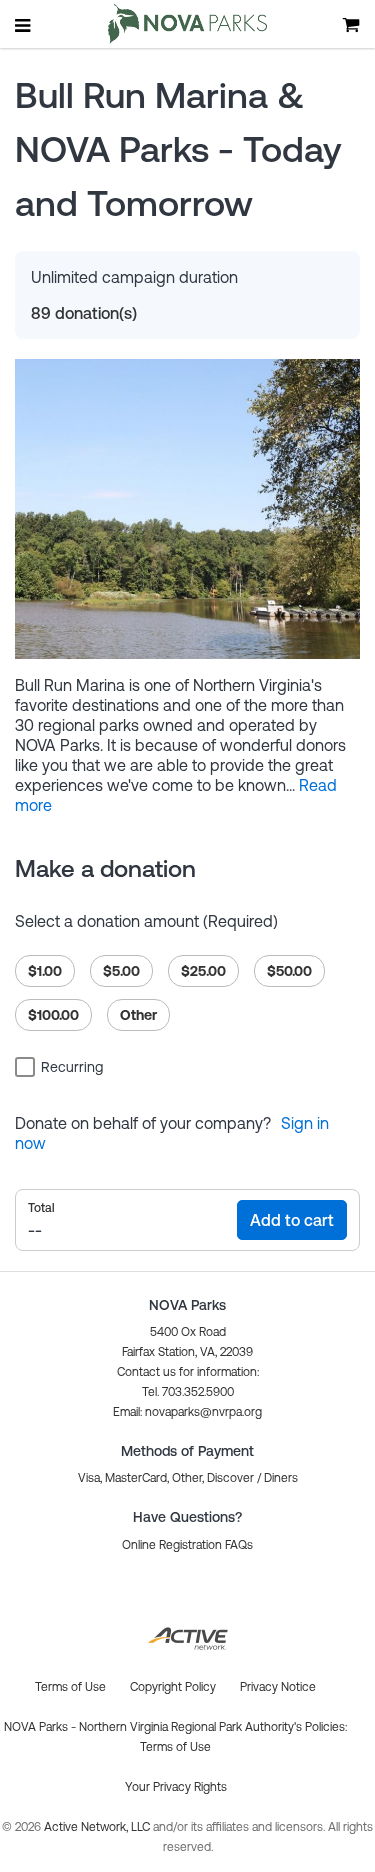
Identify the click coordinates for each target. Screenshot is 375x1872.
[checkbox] (62, 1066)
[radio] (45, 971)
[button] (187, 1412)
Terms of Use (175, 1747)
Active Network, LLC (98, 1827)
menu (24, 25)
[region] (187, 987)
